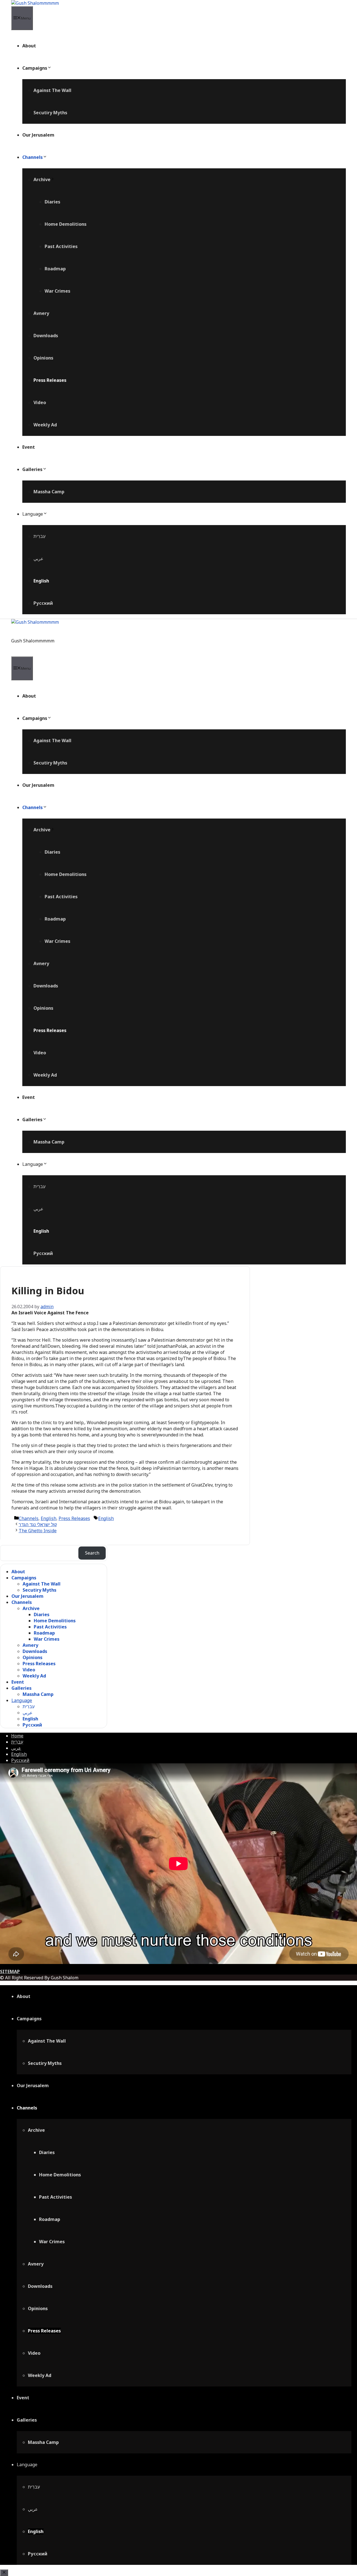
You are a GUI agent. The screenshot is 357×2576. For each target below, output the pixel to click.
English (41, 581)
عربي (38, 559)
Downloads (46, 336)
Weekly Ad (45, 425)
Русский (43, 603)
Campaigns (35, 68)
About (29, 46)
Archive (42, 179)
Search (92, 1553)
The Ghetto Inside (38, 1531)
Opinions (43, 358)
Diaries (52, 202)
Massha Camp (49, 492)
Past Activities (61, 246)
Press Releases (50, 380)
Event (29, 447)
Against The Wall (52, 90)
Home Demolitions (66, 224)
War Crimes (57, 291)
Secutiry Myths (50, 113)
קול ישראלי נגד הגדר (38, 1524)
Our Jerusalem (38, 135)
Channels (32, 157)
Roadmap (55, 269)
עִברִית (39, 536)
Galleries (32, 469)
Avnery (41, 313)
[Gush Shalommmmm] (35, 3)
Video (40, 402)
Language (33, 514)
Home (17, 1736)
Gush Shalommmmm (33, 641)
